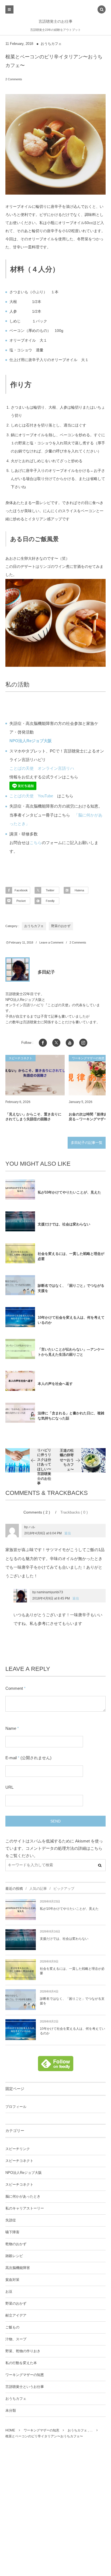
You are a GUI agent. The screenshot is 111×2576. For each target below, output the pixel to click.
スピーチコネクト (19, 2161)
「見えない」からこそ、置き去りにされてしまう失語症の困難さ (33, 1117)
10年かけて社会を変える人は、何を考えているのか (71, 1320)
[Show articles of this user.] (18, 969)
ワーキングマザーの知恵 (25, 2375)
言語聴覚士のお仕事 (55, 21)
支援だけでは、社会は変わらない (64, 1224)
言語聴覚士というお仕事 (25, 2387)
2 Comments (14, 79)
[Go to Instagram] (83, 1043)
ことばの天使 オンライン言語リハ (42, 768)
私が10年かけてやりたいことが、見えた (69, 1192)
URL (9, 1787)
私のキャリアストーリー (25, 2208)
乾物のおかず (16, 2244)
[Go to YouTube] (70, 1043)
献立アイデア (16, 2315)
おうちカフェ (51, 44)
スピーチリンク (18, 2149)
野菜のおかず (61, 926)
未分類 (11, 2411)
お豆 (9, 2292)
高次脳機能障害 (18, 2268)
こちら (36, 843)
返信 (68, 1533)
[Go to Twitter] (56, 1043)
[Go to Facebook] (43, 1043)
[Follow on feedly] (56, 2068)
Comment (14, 1688)
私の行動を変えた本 (21, 2363)
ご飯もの (12, 2327)
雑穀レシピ (14, 2256)
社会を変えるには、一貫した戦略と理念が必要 (71, 1256)
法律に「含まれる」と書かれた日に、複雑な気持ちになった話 (71, 1416)
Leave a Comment (51, 942)
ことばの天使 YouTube (31, 796)
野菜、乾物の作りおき (23, 2351)
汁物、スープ (16, 2339)
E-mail (11, 1758)
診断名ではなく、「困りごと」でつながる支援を (71, 1288)
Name (11, 1728)
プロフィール (16, 2107)
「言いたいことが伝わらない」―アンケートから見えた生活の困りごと (71, 1352)
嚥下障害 (12, 2232)
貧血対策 (12, 2280)
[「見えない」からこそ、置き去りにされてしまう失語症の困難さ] (35, 1075)
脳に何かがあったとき (23, 2197)
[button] (102, 10)
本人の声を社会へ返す (55, 1384)
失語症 (11, 2220)
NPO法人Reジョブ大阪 (24, 2173)
